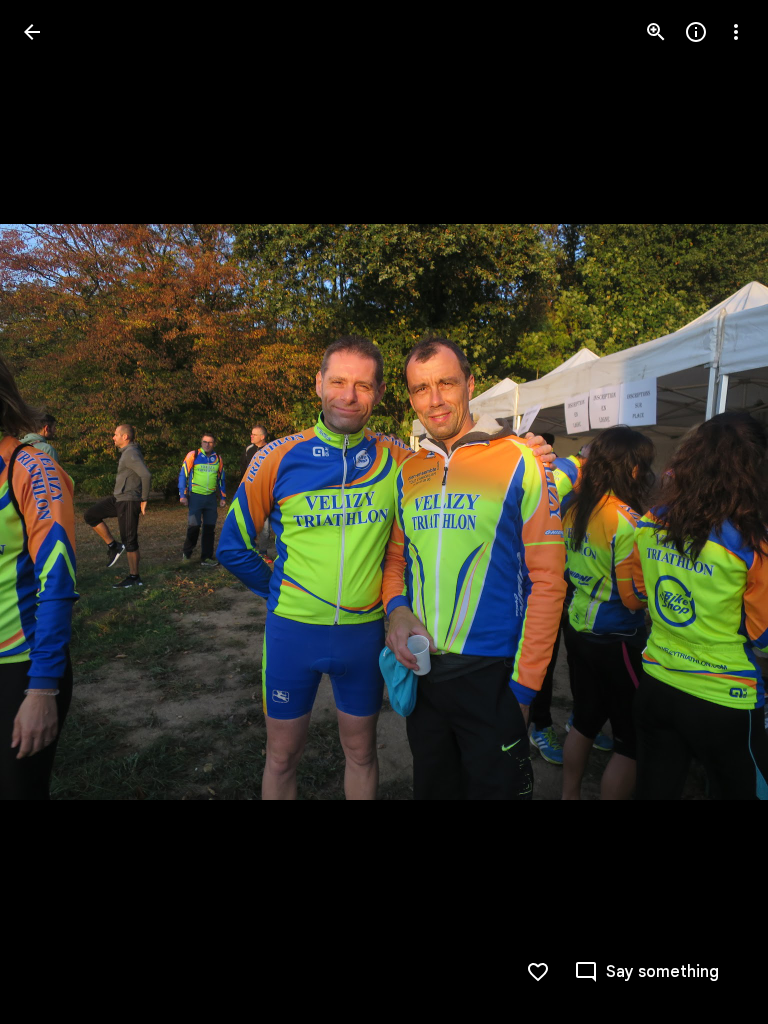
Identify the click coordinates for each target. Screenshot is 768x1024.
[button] (56, 512)
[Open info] (696, 32)
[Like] (538, 972)
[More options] (736, 32)
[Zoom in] (656, 32)
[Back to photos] (32, 32)
